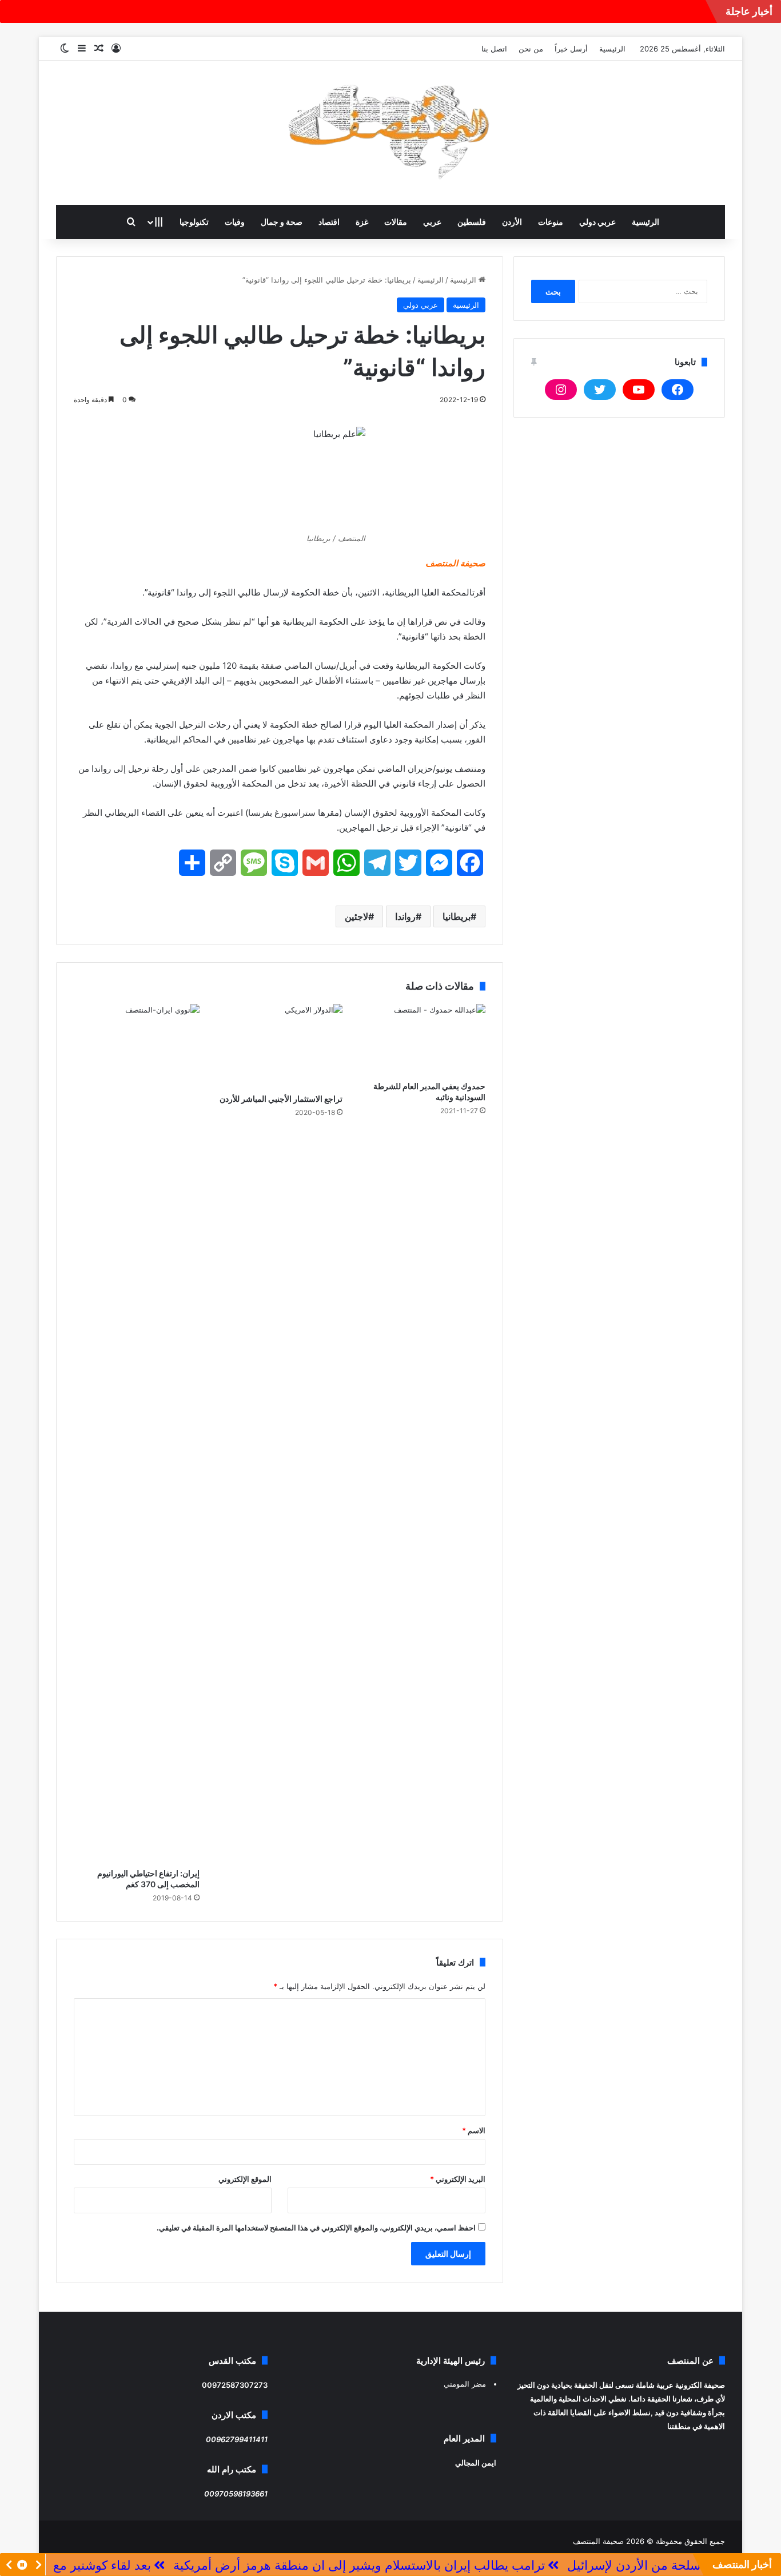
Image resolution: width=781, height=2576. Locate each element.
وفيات (235, 222)
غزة (362, 222)
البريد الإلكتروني (458, 2179)
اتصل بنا (494, 49)
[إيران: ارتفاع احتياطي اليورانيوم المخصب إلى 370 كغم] (137, 1433)
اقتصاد (329, 222)
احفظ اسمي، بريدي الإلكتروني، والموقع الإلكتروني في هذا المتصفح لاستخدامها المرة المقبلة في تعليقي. (316, 2228)
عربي (432, 222)
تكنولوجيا (194, 222)
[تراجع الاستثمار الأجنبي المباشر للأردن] (280, 1046)
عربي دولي (597, 222)
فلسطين (472, 222)
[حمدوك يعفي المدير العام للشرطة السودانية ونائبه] (423, 1039)
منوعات (551, 222)
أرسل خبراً (571, 49)
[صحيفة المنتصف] (391, 133)
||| (159, 222)
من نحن (531, 49)
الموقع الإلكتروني (245, 2179)
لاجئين (356, 916)
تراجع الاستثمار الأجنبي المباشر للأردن (281, 1099)
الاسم (474, 2130)
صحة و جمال (282, 222)
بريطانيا (457, 916)
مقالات (396, 222)
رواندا (405, 916)
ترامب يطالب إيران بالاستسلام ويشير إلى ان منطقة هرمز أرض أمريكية (421, 2565)
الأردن (512, 222)
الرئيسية (612, 49)
